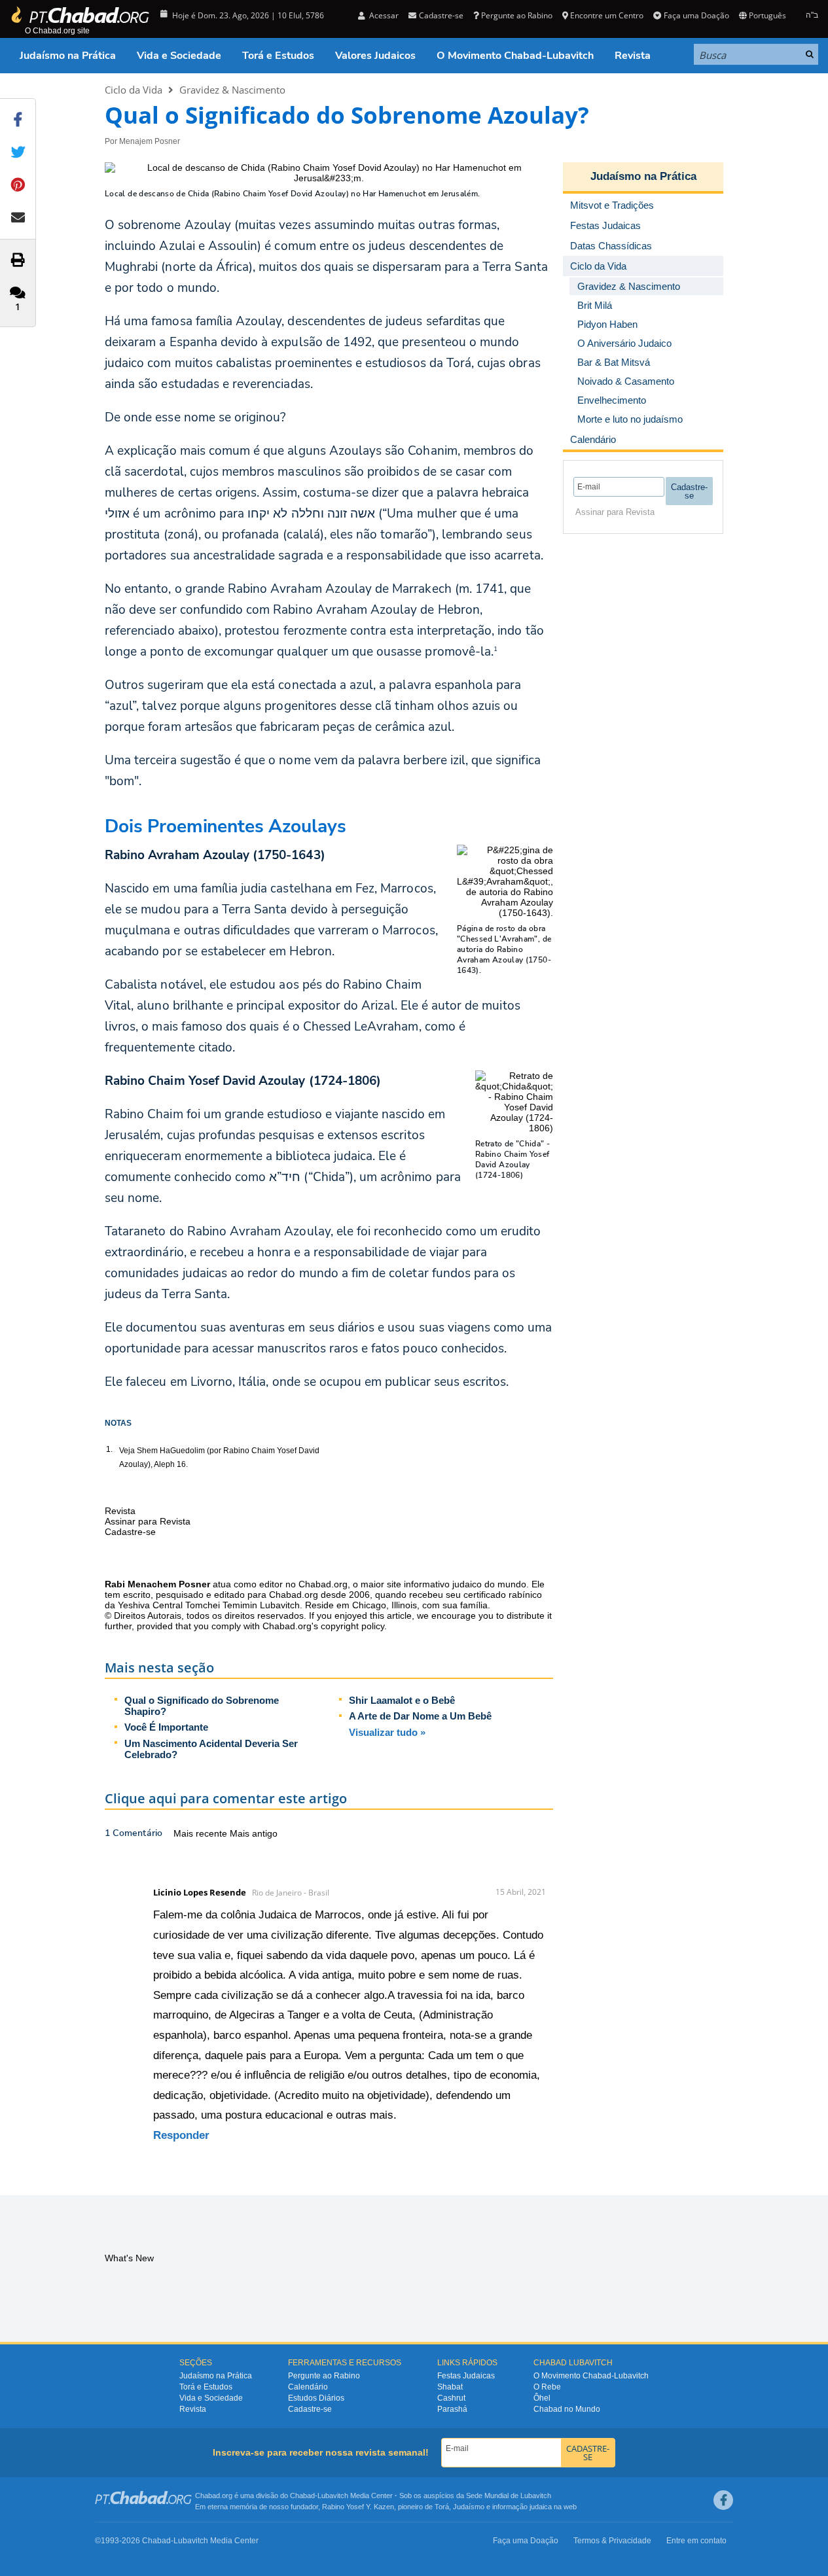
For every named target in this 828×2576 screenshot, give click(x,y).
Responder (181, 2135)
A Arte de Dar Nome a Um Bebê (420, 1716)
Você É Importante (166, 1727)
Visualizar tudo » (387, 1732)
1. (109, 1449)
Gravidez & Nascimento (232, 90)
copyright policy (352, 1626)
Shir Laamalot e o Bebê (402, 1700)
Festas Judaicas (466, 2376)
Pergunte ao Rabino (517, 15)
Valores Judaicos (375, 56)
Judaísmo (469, 2507)
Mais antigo (254, 1833)
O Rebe (547, 2387)
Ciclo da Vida (134, 90)
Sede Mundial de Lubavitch (509, 2496)
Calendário (308, 2387)
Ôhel (542, 2398)
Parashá (452, 2409)
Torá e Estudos (278, 56)
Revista (633, 56)
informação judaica (522, 2507)
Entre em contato (696, 2541)
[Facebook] (723, 2500)
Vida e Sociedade (179, 56)
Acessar (383, 15)
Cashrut (451, 2398)
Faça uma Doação (696, 15)
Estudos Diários (316, 2398)
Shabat (450, 2387)
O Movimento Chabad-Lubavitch (515, 56)
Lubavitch (333, 2496)
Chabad (302, 2496)
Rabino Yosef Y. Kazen (358, 2507)
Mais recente (202, 1833)
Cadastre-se (310, 2409)
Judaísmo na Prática (68, 56)
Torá (442, 2507)
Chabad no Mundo (567, 2409)
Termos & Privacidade (612, 2541)
